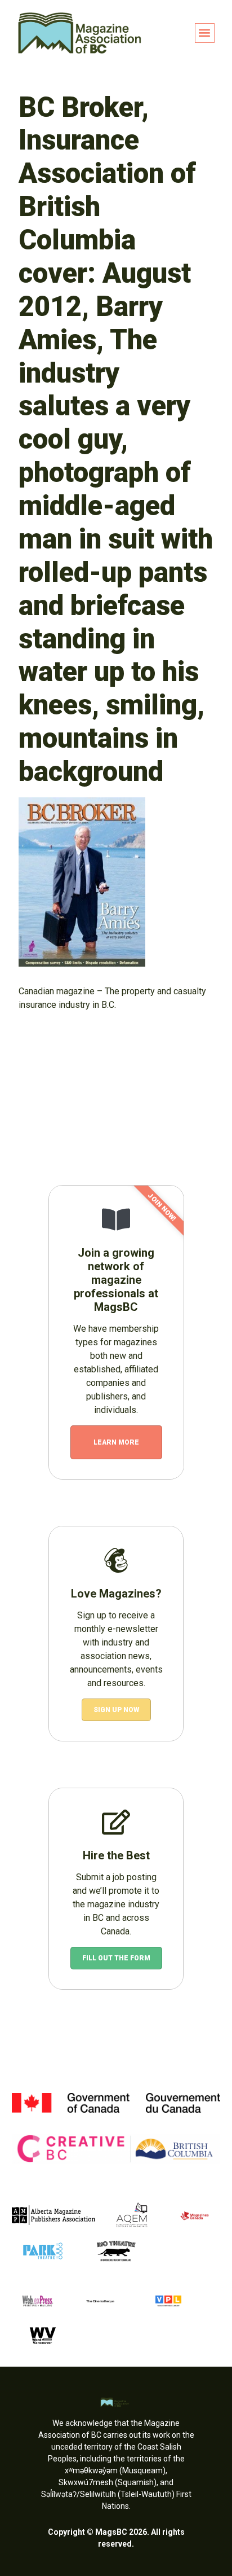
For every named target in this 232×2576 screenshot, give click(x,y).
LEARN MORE (116, 1442)
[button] (205, 33)
